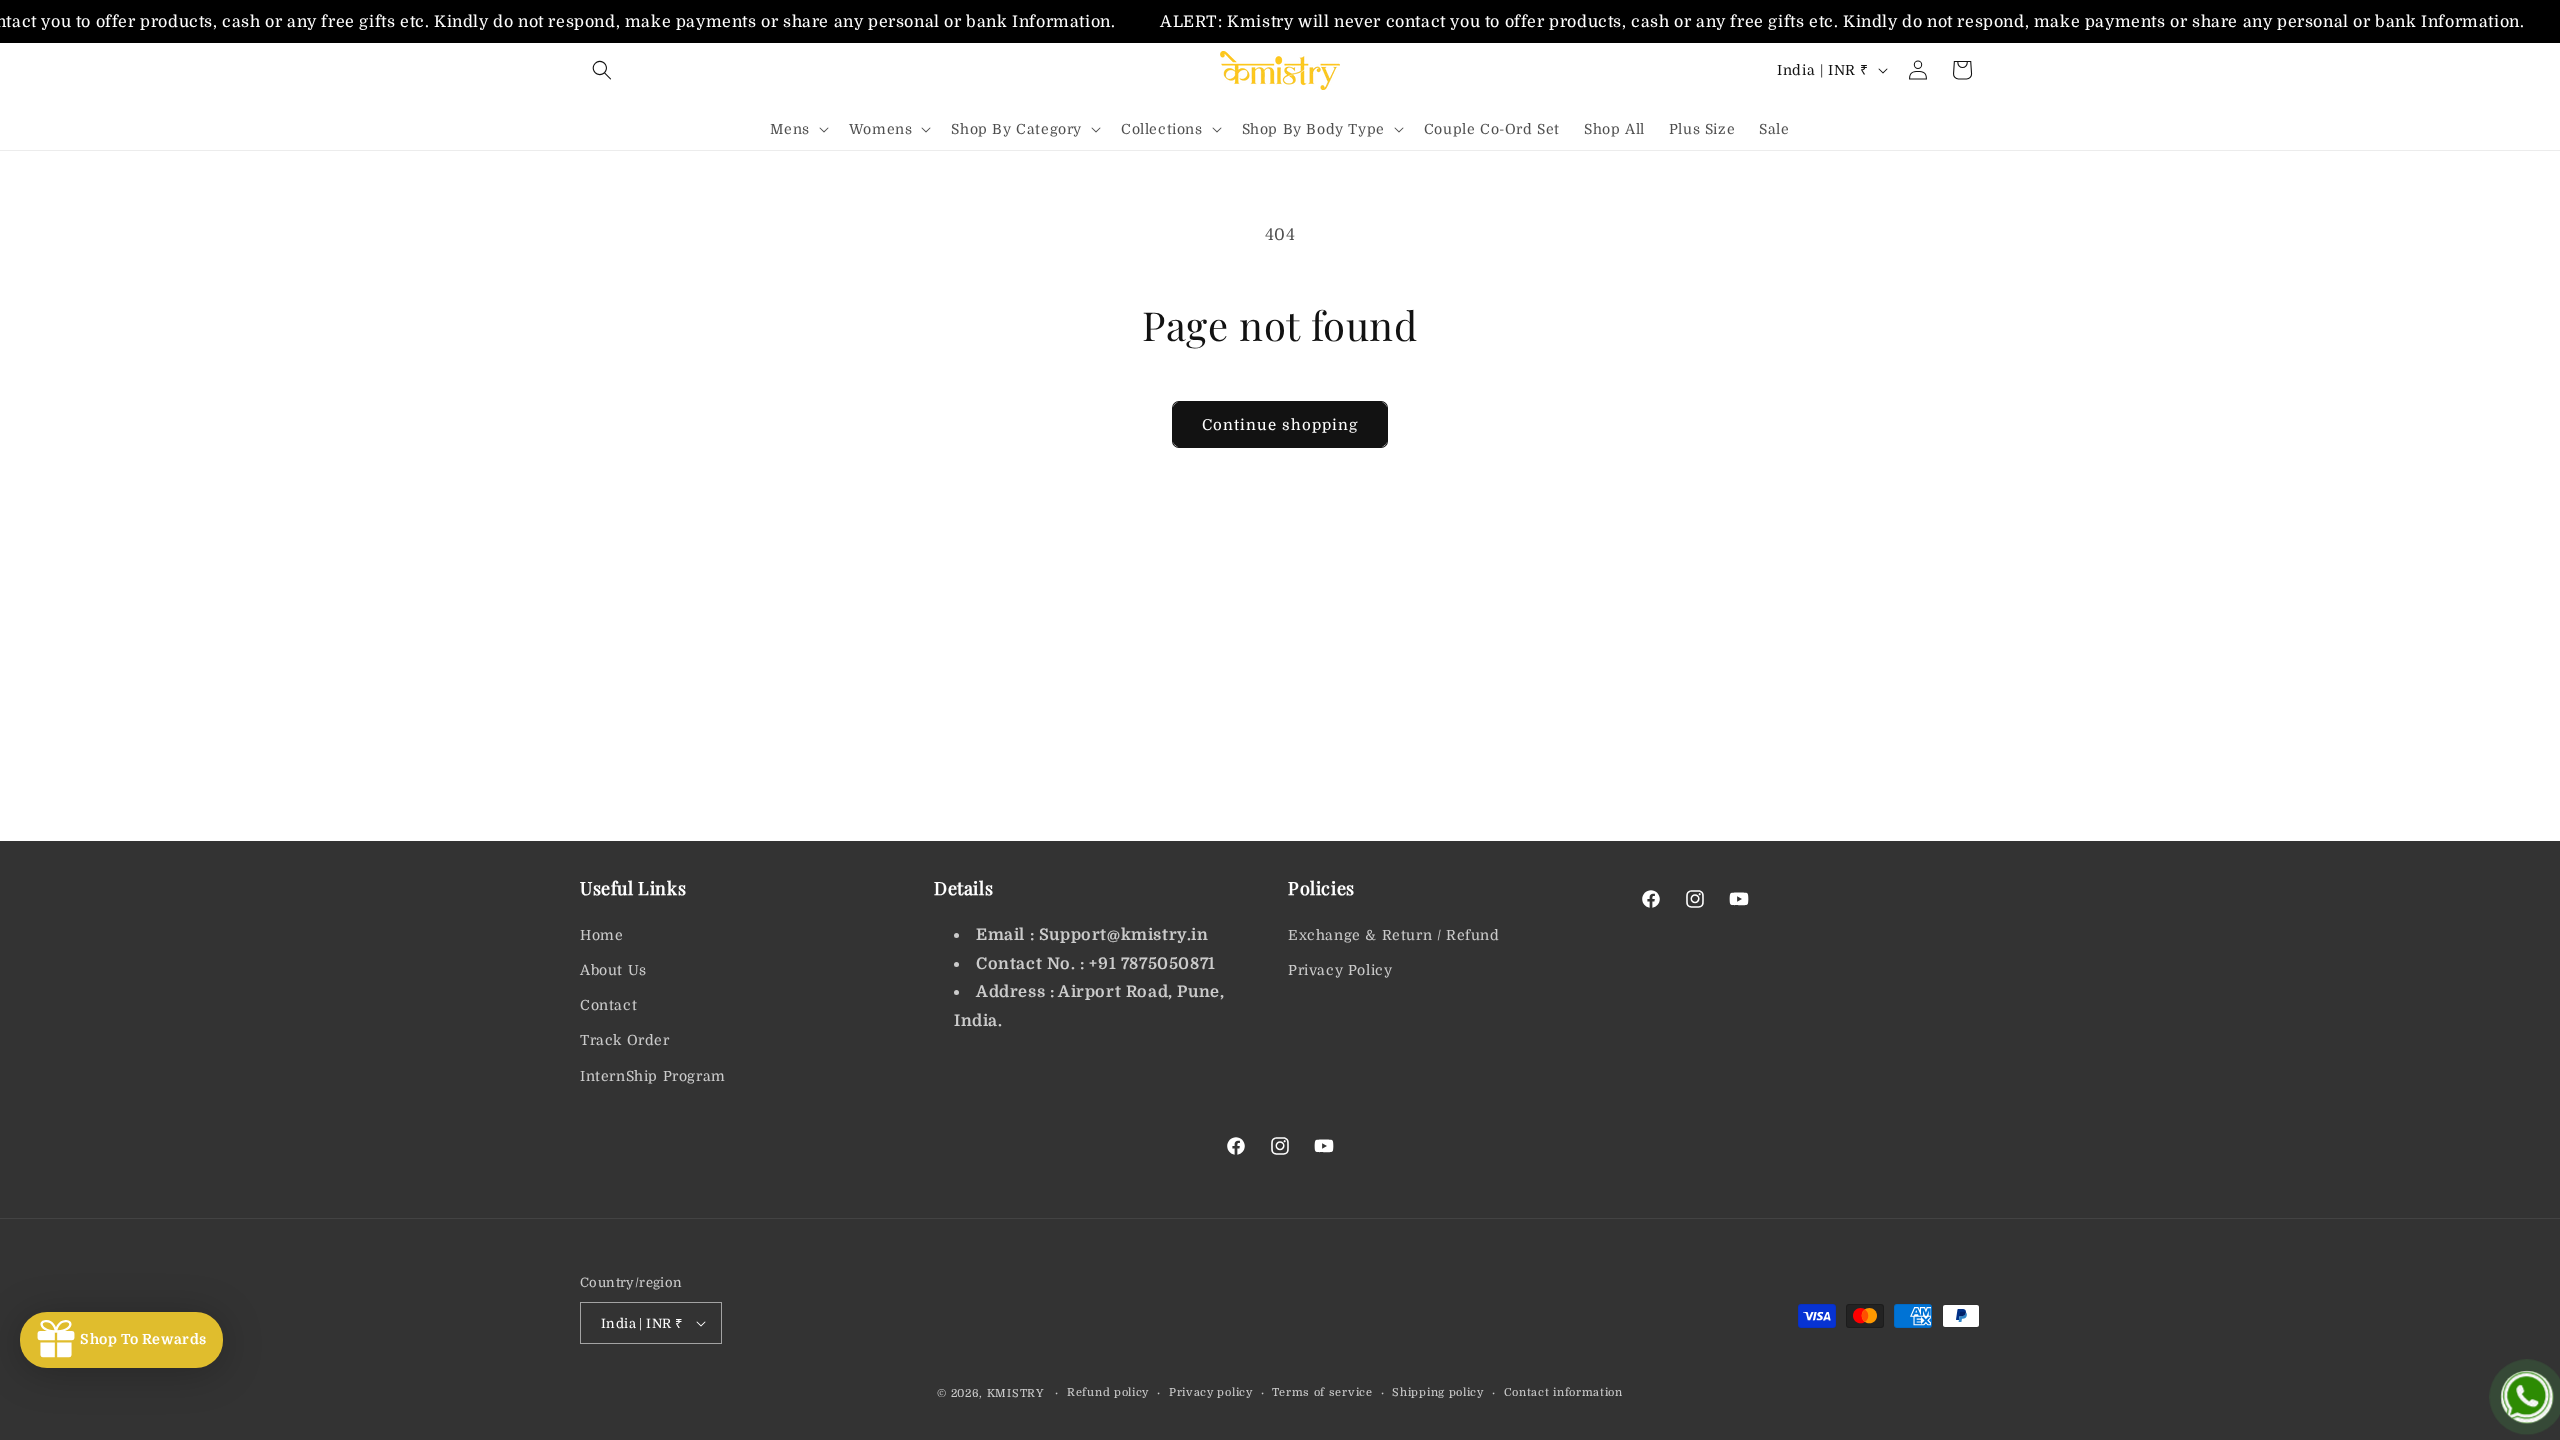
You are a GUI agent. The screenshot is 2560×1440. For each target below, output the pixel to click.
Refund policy (1108, 1392)
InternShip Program (653, 1076)
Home (601, 935)
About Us (613, 970)
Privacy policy (1211, 1392)
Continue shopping (1280, 425)
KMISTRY (1015, 1393)
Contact (608, 1005)
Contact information (1563, 1392)
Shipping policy (1438, 1392)
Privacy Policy (1340, 970)
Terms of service (1322, 1392)
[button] (602, 70)
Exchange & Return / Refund (1394, 935)
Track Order (625, 1040)
